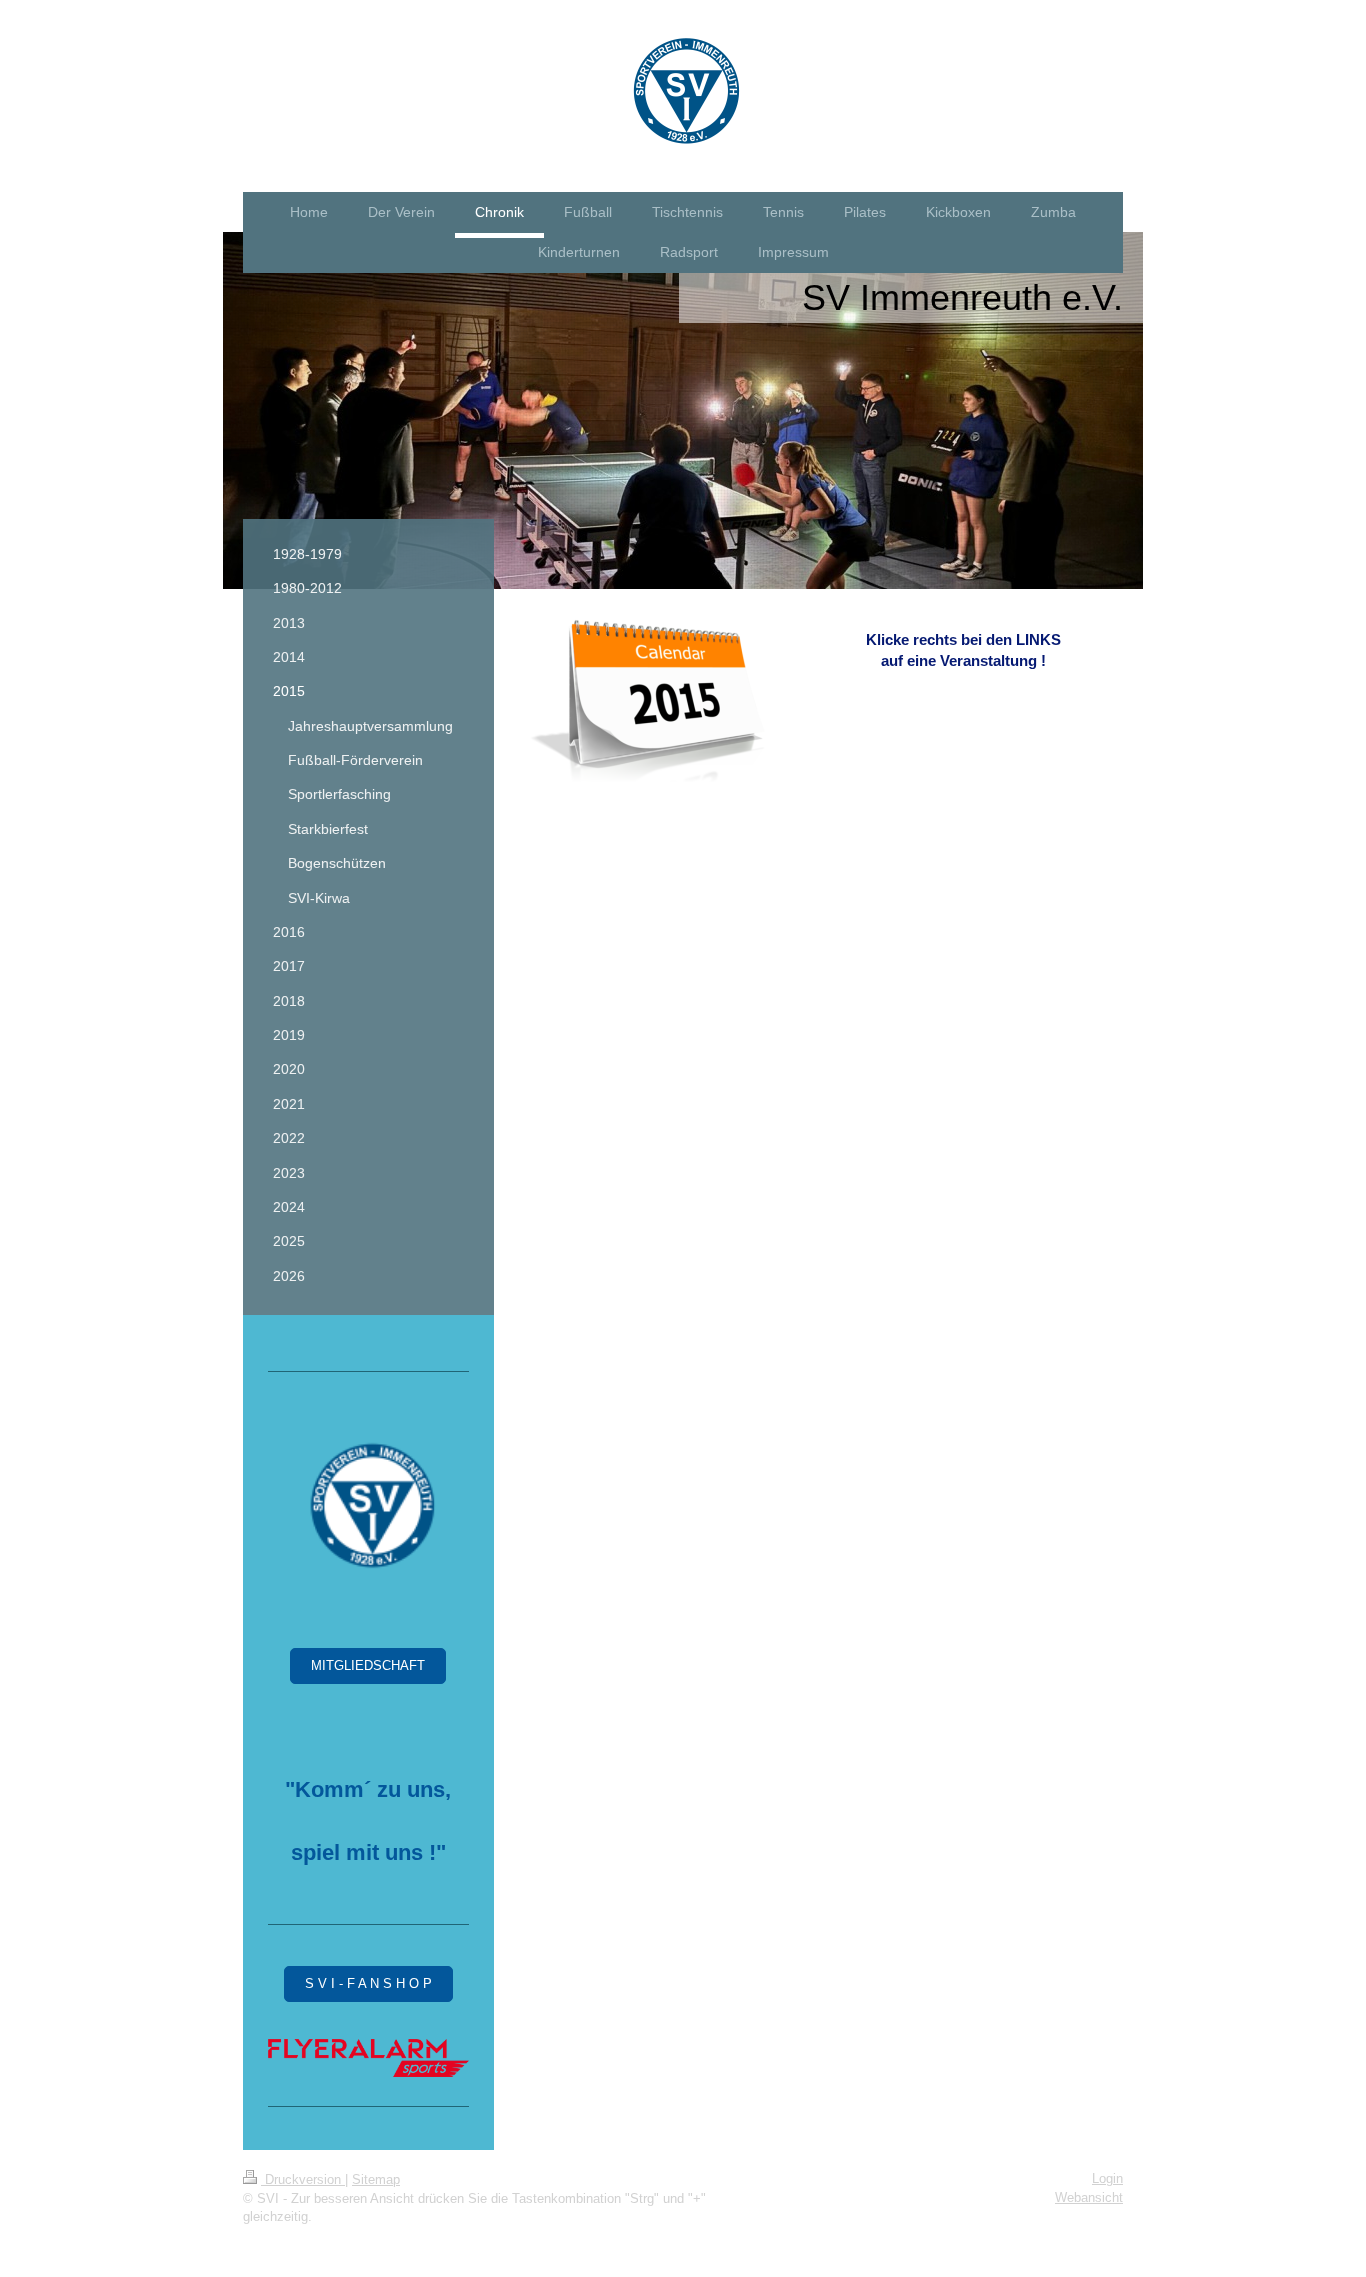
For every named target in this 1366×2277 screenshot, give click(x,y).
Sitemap (376, 2179)
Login (1107, 2178)
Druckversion (303, 2179)
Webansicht (1089, 2197)
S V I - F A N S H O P (368, 1983)
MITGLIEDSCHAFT (368, 1665)
